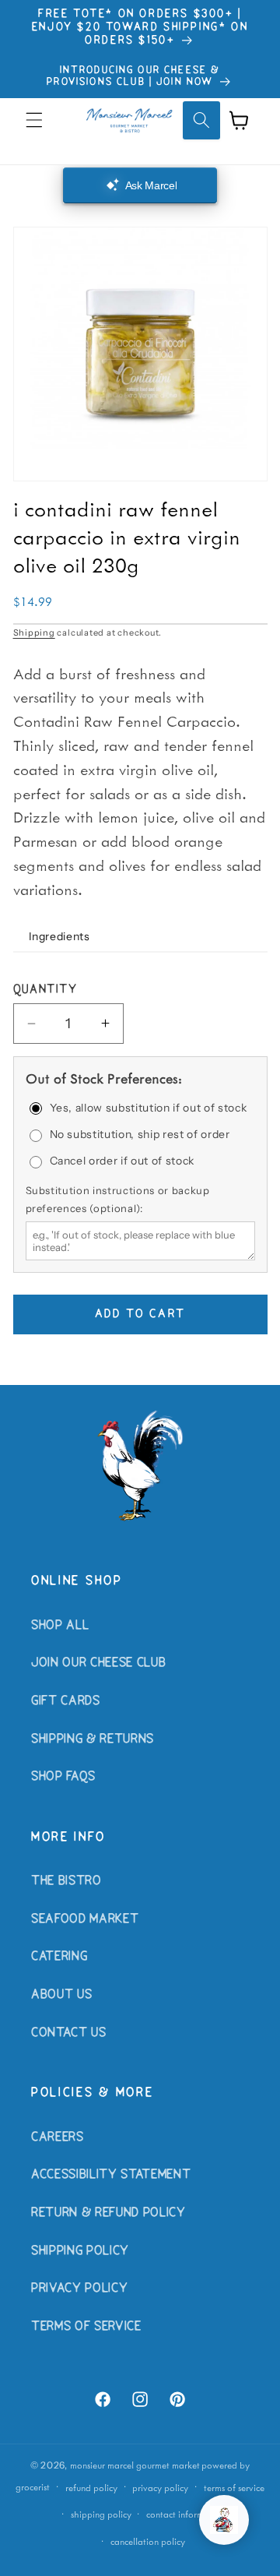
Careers (58, 2137)
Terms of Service (86, 2327)
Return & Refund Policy (108, 2213)
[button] (34, 120)
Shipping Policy (80, 2251)
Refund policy (91, 2488)
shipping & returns (93, 1739)
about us (61, 1995)
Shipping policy (101, 2514)
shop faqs (63, 1777)
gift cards (66, 1701)
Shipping (34, 633)
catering (59, 1957)
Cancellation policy (148, 2541)
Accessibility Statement (111, 2175)
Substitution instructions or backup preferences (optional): (118, 1199)
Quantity (45, 990)
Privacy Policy (79, 2289)
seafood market (85, 1919)
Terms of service (234, 2488)
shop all (60, 1626)
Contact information (185, 2514)
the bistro (66, 1881)
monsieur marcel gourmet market (135, 2465)
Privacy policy (160, 2488)
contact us (69, 2033)
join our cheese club (98, 1663)
